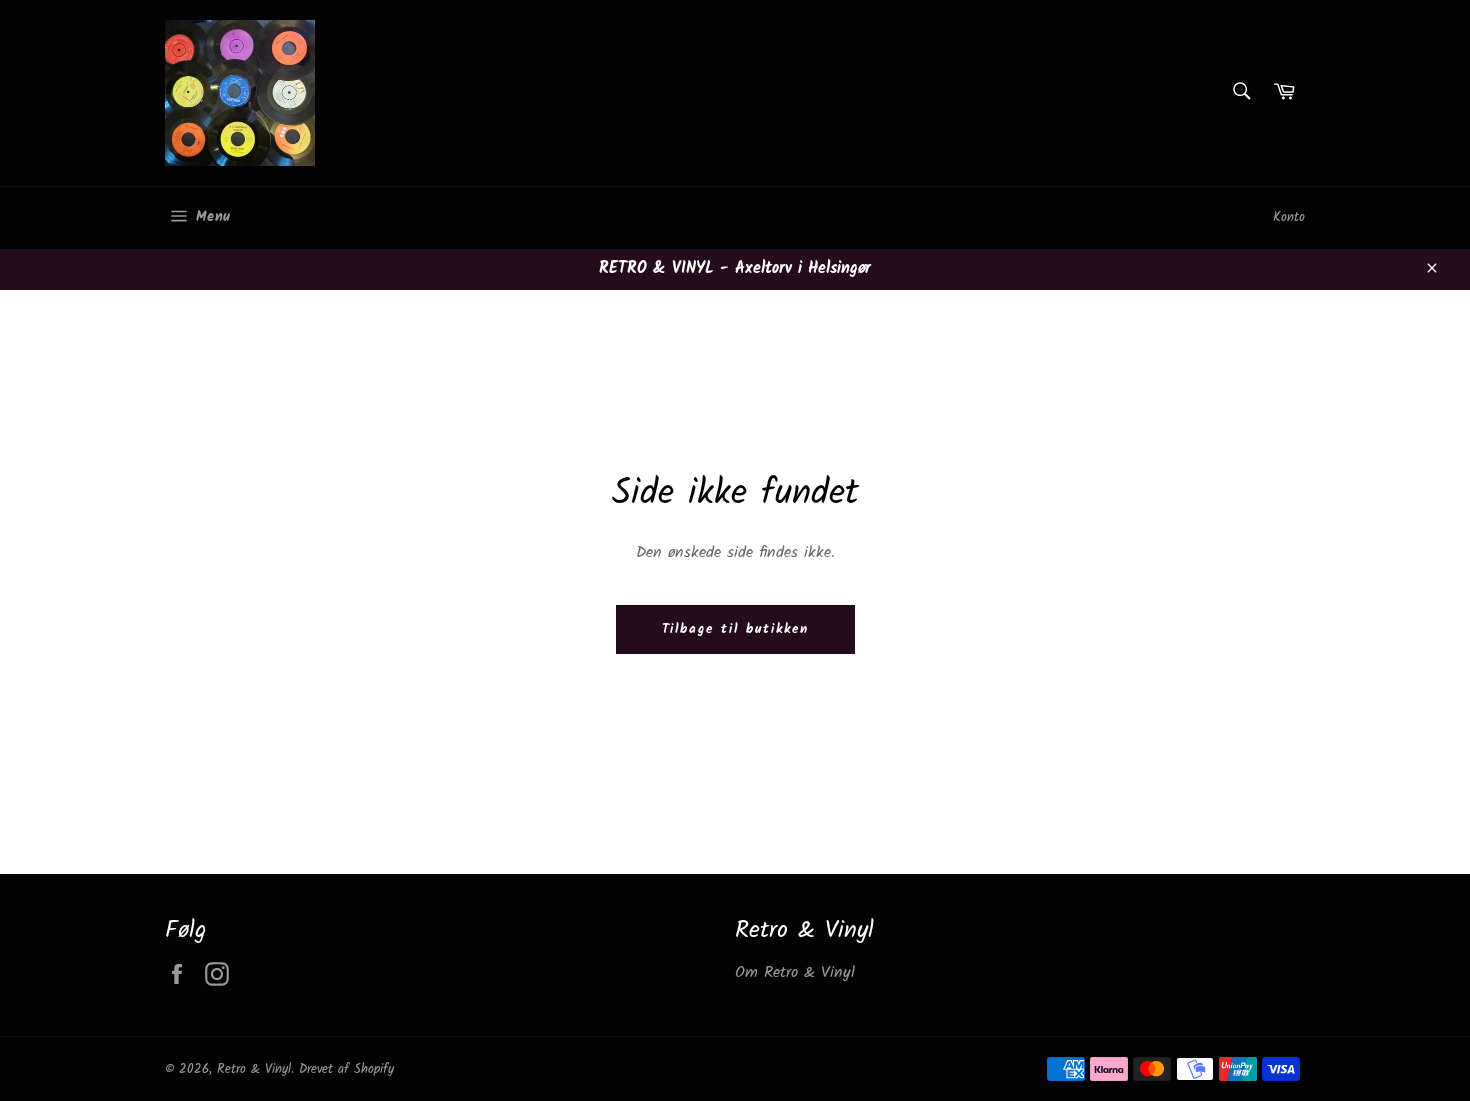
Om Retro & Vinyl (795, 972)
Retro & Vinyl (254, 1069)
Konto (1289, 217)
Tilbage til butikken (735, 629)
